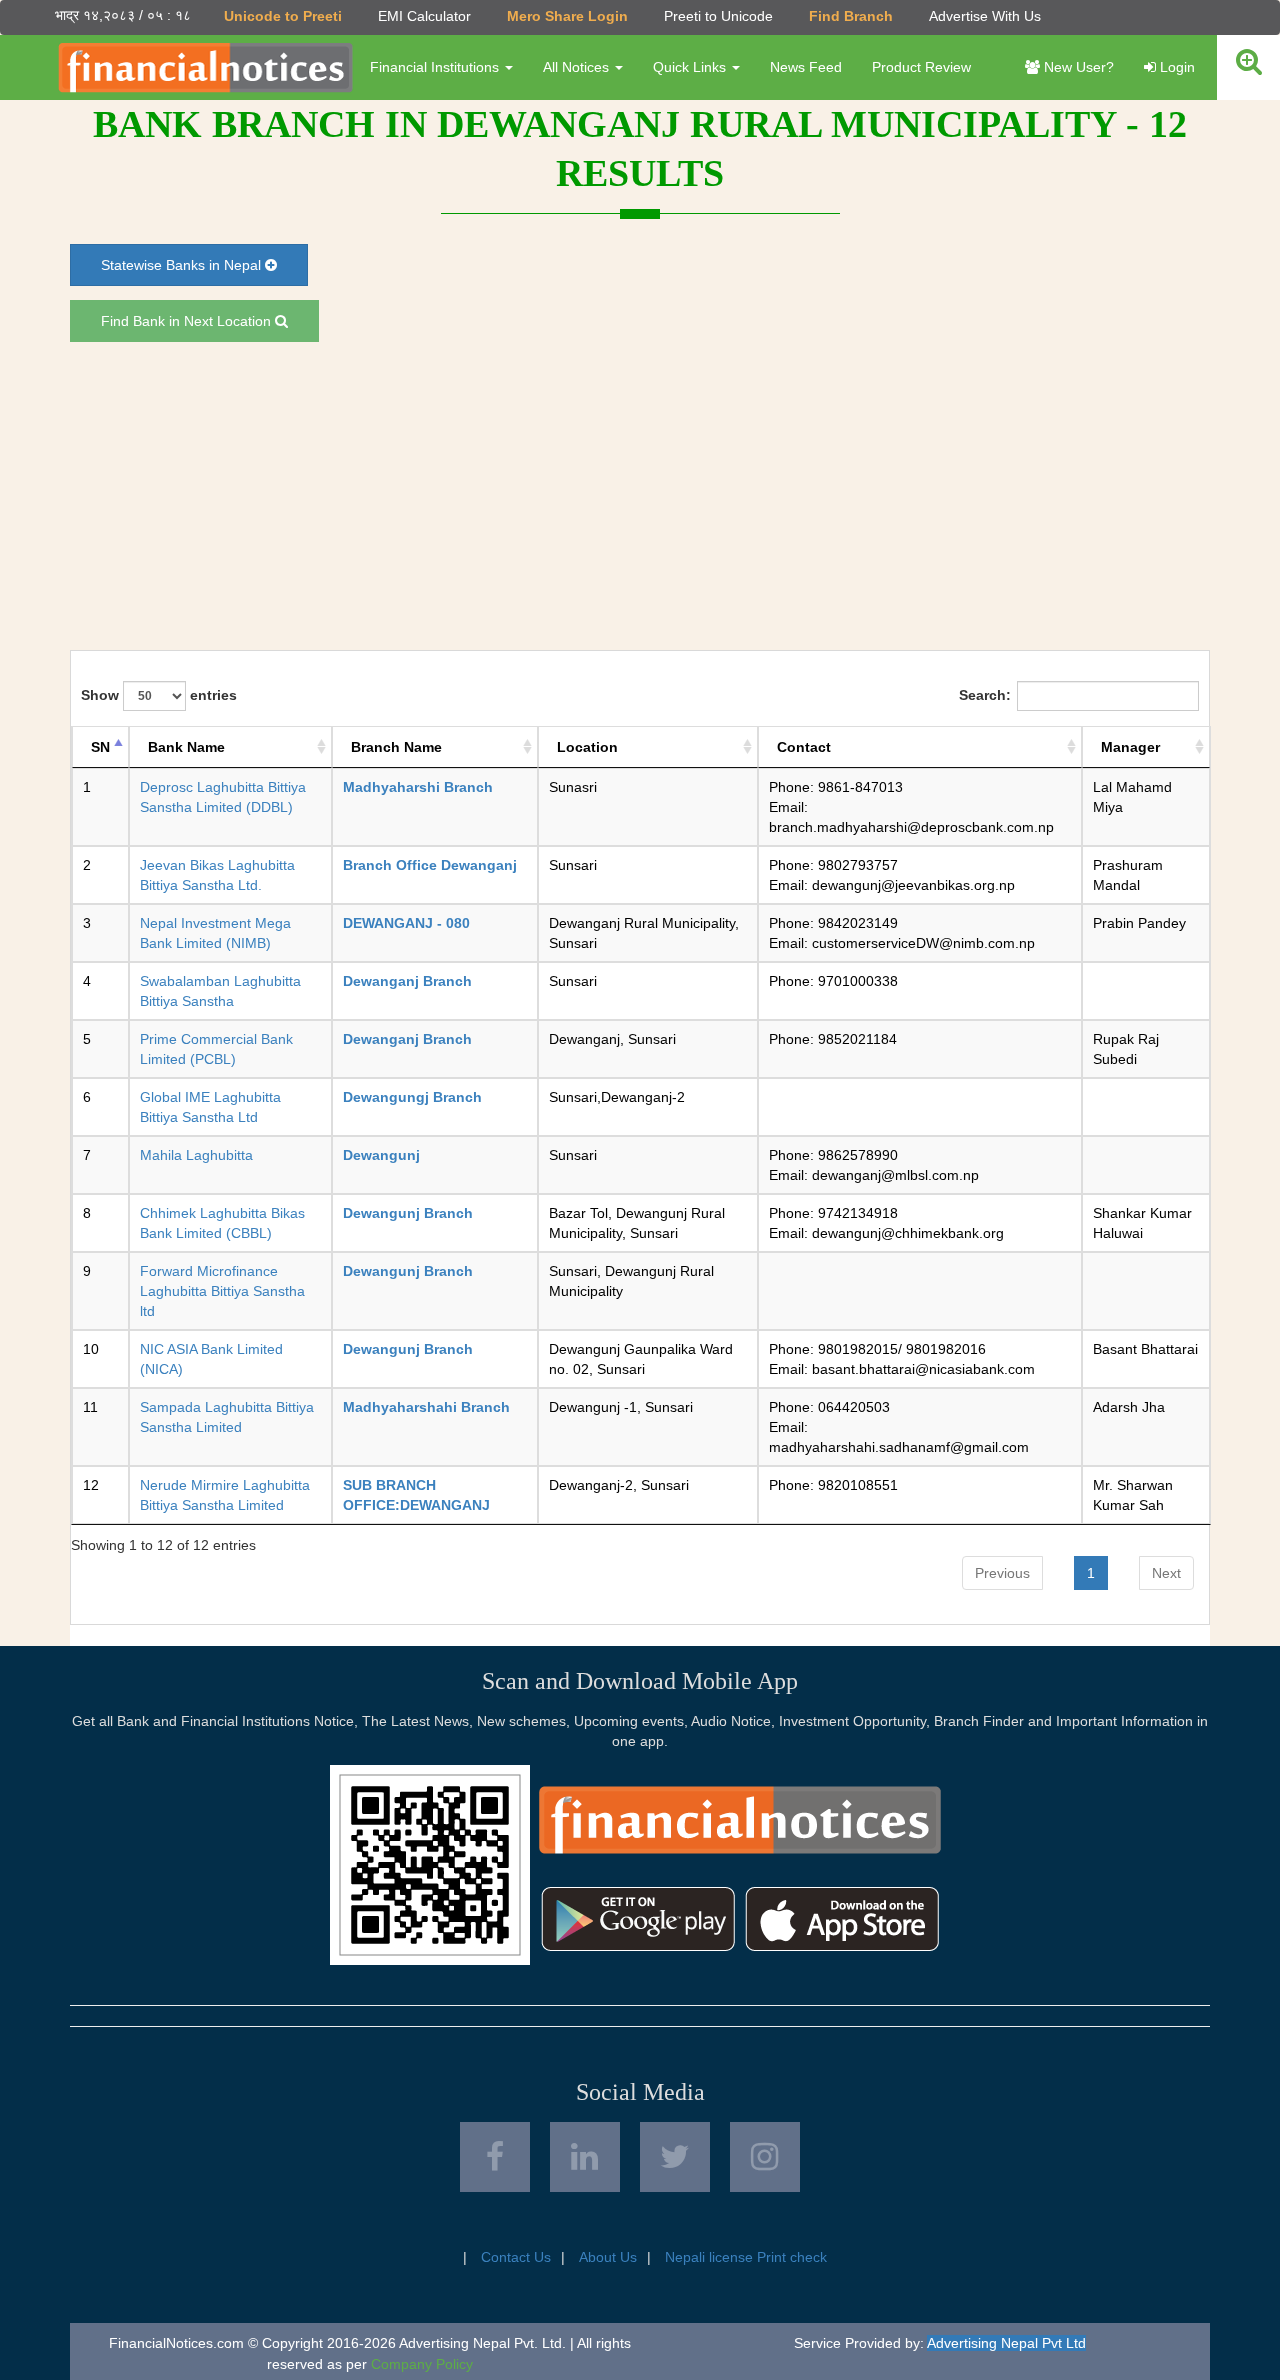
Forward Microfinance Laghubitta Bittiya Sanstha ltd (222, 1291)
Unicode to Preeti (283, 16)
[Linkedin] (585, 2157)
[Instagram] (765, 2157)
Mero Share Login (567, 16)
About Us (608, 2257)
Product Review (921, 67)
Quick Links (691, 67)
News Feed (806, 67)
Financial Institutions (436, 67)
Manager (1130, 747)
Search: (985, 694)
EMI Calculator (424, 16)
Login (1175, 67)
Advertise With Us (985, 16)
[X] (675, 2157)
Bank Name (186, 747)
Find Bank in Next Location (188, 321)
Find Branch (851, 16)
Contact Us (516, 2257)
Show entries (159, 694)
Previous (1002, 1573)
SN (100, 747)
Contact (804, 747)
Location (587, 747)
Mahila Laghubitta (196, 1155)
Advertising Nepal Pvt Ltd (1006, 2343)
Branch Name (396, 747)
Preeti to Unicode (718, 16)
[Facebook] (495, 2157)
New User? (1077, 67)
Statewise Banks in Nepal (183, 265)
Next (1166, 1573)
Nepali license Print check (746, 2257)
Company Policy (422, 2364)
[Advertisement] (640, 496)
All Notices (578, 67)
